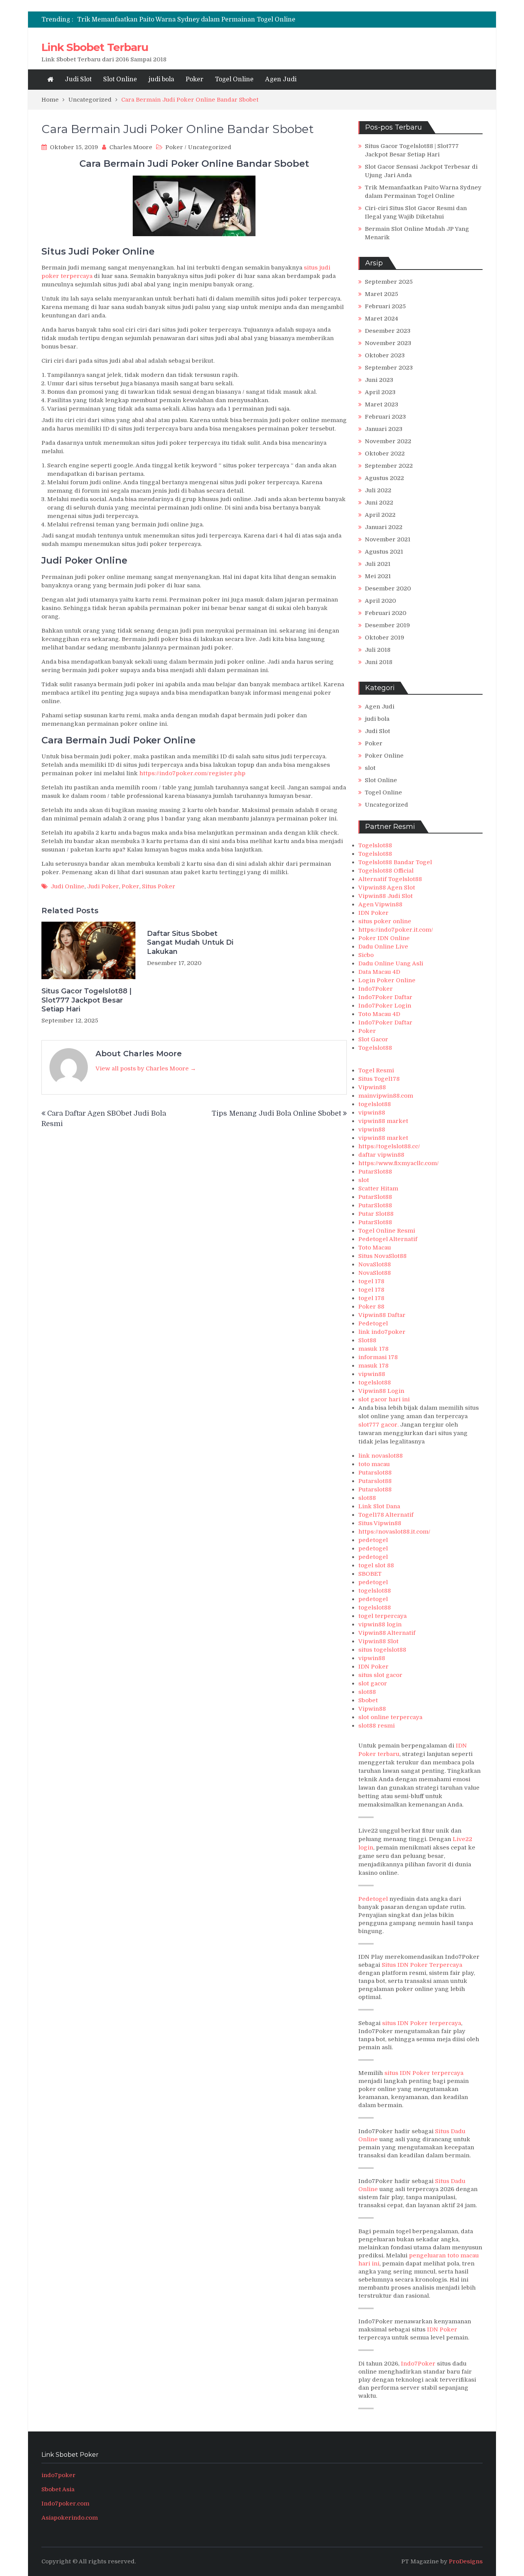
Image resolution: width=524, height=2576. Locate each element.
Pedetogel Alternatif (388, 1239)
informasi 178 (378, 1357)
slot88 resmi (377, 1726)
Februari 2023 (385, 417)
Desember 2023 (388, 331)
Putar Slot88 (376, 1214)
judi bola (161, 79)
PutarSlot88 (375, 1172)
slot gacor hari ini (384, 1399)
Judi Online (68, 886)
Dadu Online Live (383, 947)
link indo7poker (382, 1332)
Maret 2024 (381, 319)
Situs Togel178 (379, 1079)
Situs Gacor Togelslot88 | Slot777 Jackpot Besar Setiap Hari (87, 1000)
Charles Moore (131, 147)
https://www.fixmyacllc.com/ (399, 1163)
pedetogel (373, 1540)
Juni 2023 (379, 380)
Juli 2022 (378, 490)
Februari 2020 (386, 613)
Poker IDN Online (384, 938)
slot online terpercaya (390, 1717)
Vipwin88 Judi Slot (386, 896)
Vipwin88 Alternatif (387, 1633)
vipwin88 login (380, 1624)
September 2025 (389, 282)
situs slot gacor (380, 1675)
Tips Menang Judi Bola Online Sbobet (276, 1113)
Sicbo (366, 955)
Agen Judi (281, 79)
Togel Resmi (376, 1070)
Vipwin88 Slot (378, 1641)
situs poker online (385, 921)
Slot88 (367, 1340)
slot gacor (373, 1683)
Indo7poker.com (65, 2504)
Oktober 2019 (385, 638)
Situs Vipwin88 (380, 1523)
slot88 (367, 1498)
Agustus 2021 (384, 552)
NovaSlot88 (375, 1264)
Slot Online (120, 79)
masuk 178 (373, 1349)
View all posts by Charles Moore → (146, 1069)
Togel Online (234, 79)
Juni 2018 (379, 662)
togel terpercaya (382, 1616)
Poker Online (384, 756)
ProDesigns (466, 2561)
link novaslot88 (381, 1456)
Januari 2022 (384, 527)
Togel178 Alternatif (386, 1515)
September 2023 (389, 368)
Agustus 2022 (384, 478)
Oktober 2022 (385, 454)
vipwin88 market (383, 1121)
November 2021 (388, 539)
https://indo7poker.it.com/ (396, 930)
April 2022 (380, 515)
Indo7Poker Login (385, 1006)
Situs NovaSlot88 (382, 1256)
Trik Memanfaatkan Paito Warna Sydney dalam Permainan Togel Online (186, 20)
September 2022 (389, 466)
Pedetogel (373, 1323)
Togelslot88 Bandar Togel (395, 862)
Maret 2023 (381, 404)
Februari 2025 (385, 306)
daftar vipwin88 (381, 1155)
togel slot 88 (376, 1565)
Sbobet (368, 1700)
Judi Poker (103, 886)
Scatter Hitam (378, 1189)
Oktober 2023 (385, 355)
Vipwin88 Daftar (382, 1315)
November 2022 (388, 441)
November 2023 (388, 343)
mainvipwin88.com (386, 1096)
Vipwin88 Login (381, 1391)
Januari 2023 (384, 429)
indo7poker (58, 2475)
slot (370, 768)
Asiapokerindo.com (70, 2518)
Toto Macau (375, 1248)
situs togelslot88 (382, 1650)
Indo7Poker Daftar (385, 997)
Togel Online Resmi (387, 1231)
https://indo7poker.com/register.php (192, 773)
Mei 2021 (378, 576)
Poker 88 (371, 1307)
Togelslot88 (375, 845)
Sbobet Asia (58, 2489)
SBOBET (370, 1574)
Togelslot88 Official (386, 871)
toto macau (374, 1464)
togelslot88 (375, 1104)
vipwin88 (372, 1113)
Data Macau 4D (379, 972)
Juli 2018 (378, 650)
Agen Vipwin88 (380, 904)
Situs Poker (159, 886)
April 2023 (380, 392)
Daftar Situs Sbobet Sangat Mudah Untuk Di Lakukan (190, 943)
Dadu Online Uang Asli (391, 963)
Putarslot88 (375, 1473)
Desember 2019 (387, 625)
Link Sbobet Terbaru (95, 47)
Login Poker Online (387, 980)
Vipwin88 (372, 1087)
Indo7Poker (376, 989)
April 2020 (380, 601)
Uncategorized (210, 147)
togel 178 (371, 1281)
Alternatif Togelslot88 (390, 879)
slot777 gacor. (378, 1425)
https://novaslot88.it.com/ (394, 1532)
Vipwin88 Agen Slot (387, 888)
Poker (194, 79)
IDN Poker (373, 913)
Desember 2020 (388, 589)
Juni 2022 (379, 503)
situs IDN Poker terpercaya (422, 2023)
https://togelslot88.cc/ (389, 1146)
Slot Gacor (373, 1039)
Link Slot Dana (379, 1506)
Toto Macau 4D (379, 1014)
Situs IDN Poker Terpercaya (422, 1965)
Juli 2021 (378, 564)
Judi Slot (78, 79)
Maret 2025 (381, 294)
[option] (192, 20)
